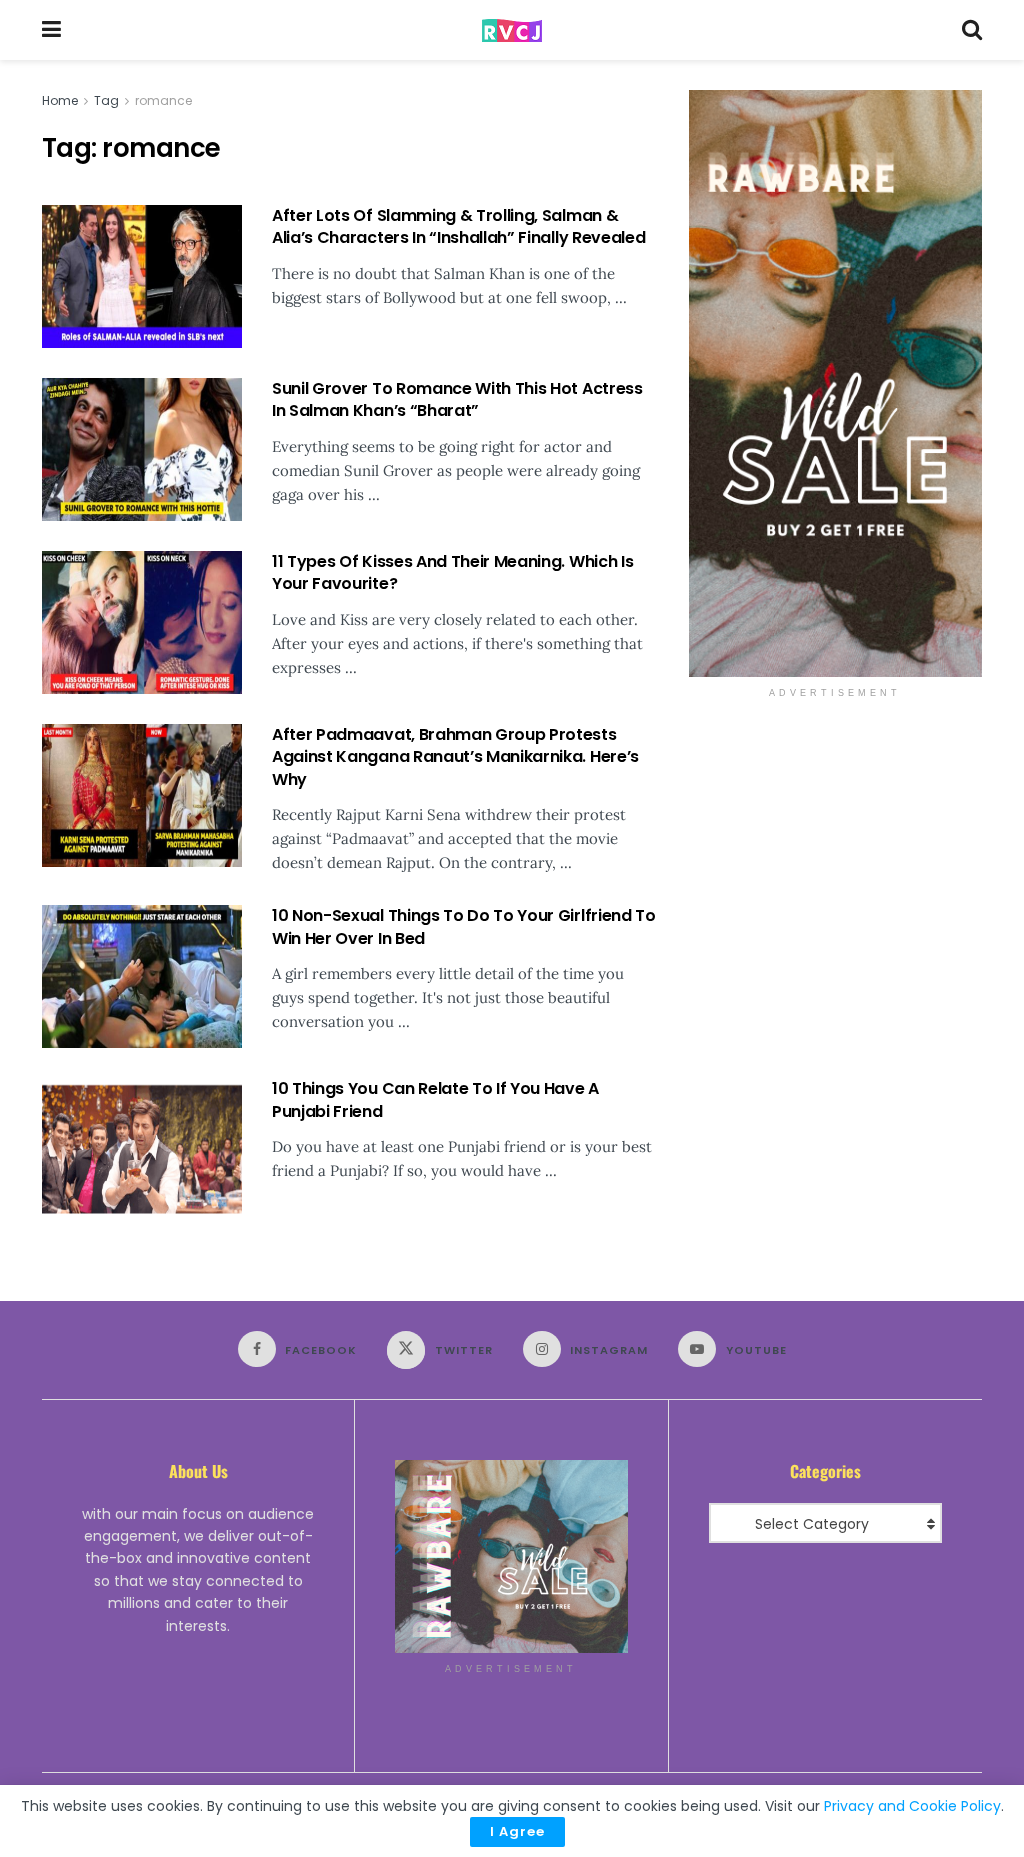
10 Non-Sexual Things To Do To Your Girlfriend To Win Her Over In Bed (464, 926)
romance (163, 100)
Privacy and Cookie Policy (912, 1806)
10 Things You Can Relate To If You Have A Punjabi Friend (435, 1099)
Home (60, 100)
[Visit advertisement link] (835, 383)
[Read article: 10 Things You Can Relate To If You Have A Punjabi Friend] (142, 1149)
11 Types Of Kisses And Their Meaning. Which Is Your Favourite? (452, 572)
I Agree (517, 1831)
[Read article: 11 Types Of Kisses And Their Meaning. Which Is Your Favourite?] (142, 622)
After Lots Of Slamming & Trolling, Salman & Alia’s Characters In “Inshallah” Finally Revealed (458, 226)
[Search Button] (972, 30)
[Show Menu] (51, 30)
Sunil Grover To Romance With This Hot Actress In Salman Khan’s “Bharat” (457, 399)
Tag (106, 100)
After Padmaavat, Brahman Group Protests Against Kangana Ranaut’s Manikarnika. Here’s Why (455, 757)
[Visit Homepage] (512, 30)
